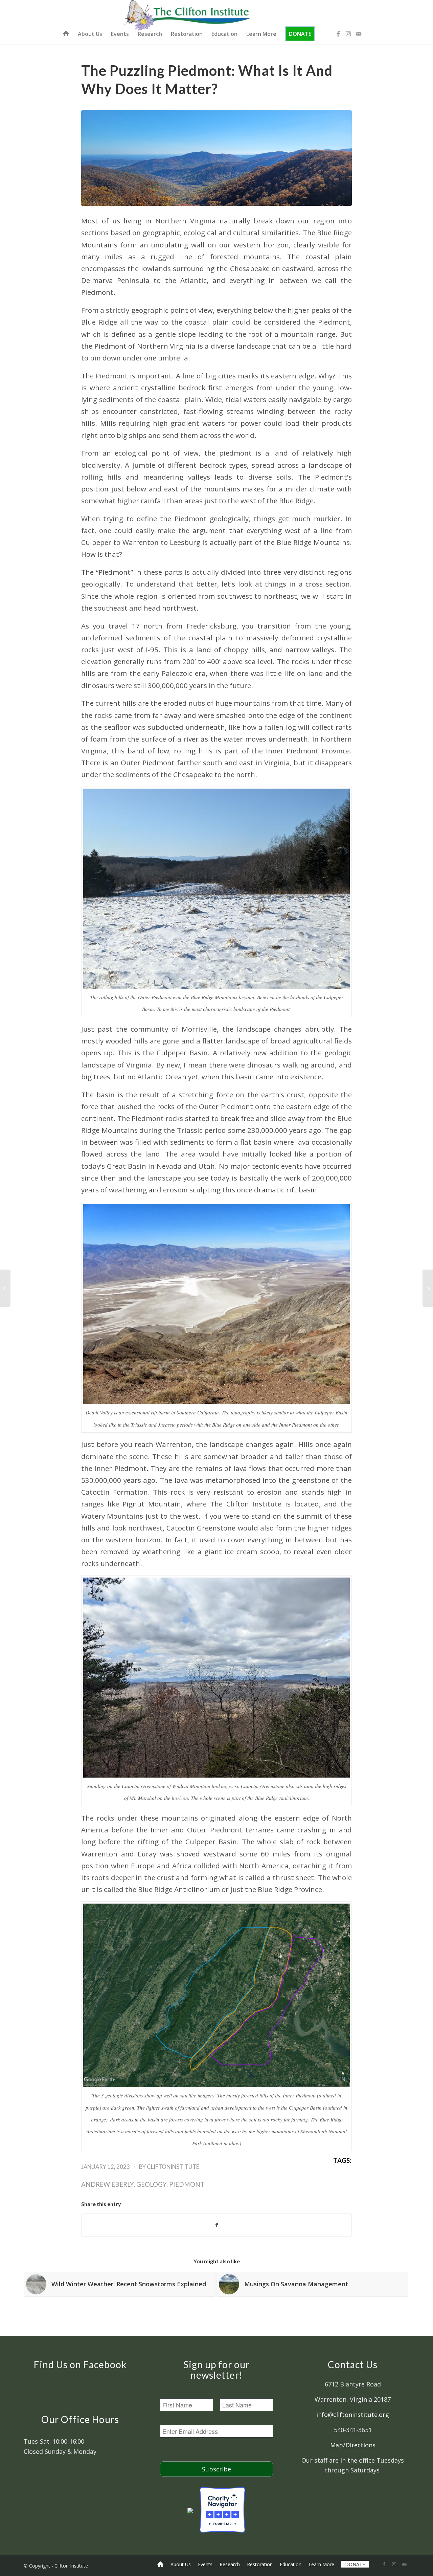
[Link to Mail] (359, 34)
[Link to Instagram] (348, 34)
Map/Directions (353, 2445)
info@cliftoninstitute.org (353, 2415)
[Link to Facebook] (338, 34)
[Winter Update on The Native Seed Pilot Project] (5, 1288)
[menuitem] (66, 34)
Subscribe (216, 2469)
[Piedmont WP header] (216, 158)
